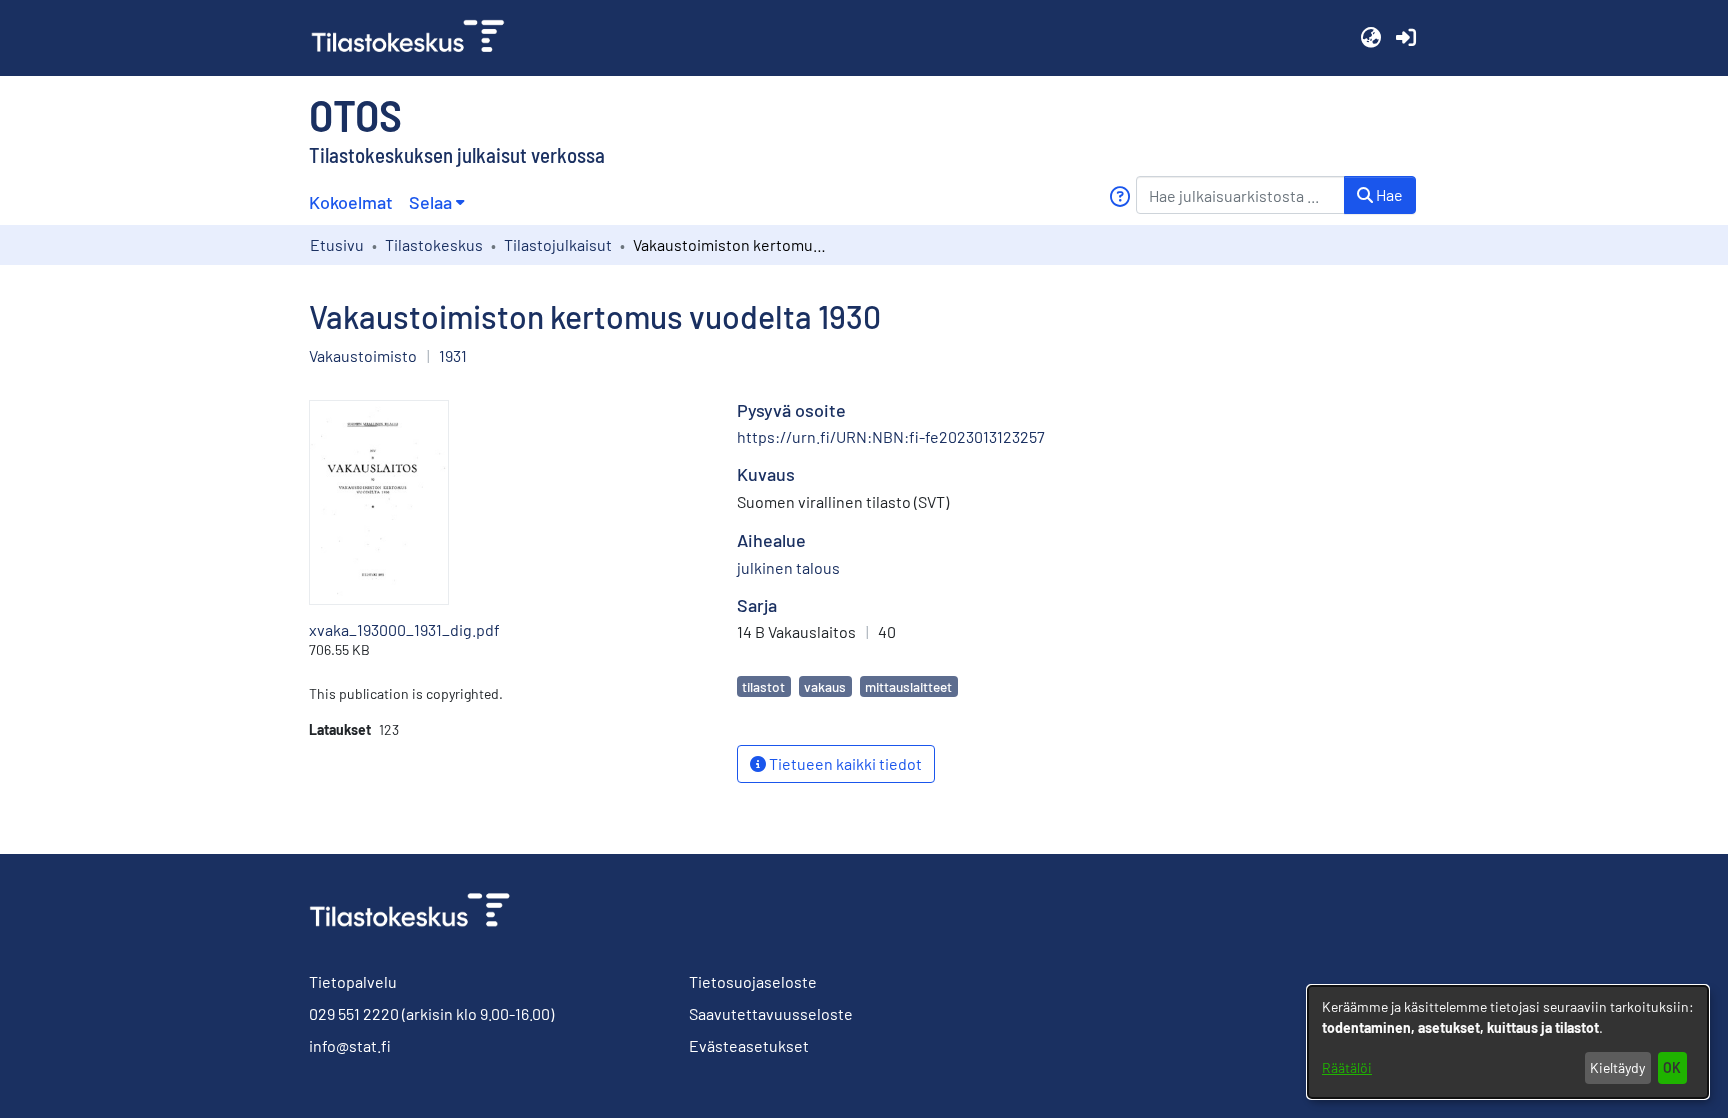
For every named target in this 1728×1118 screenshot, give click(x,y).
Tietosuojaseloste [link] (753, 981)
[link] (416, 38)
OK (1672, 1067)
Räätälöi (1347, 1067)
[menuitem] (436, 202)
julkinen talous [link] (788, 567)
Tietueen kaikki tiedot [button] (844, 763)
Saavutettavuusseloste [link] (771, 1013)
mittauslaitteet (908, 686)
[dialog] (1508, 1042)
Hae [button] (1388, 194)
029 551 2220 (354, 1013)
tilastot (763, 686)
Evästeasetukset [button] (749, 1045)
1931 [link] (453, 355)
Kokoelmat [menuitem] (351, 202)
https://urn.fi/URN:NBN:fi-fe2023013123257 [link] (891, 436)
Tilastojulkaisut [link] (558, 244)
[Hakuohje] (1119, 196)
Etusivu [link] (337, 244)
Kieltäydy (1617, 1067)
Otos (355, 114)
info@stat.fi (350, 1045)
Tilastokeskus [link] (434, 244)
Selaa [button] (430, 202)
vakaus (825, 686)
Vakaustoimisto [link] (363, 355)
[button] (1370, 38)
